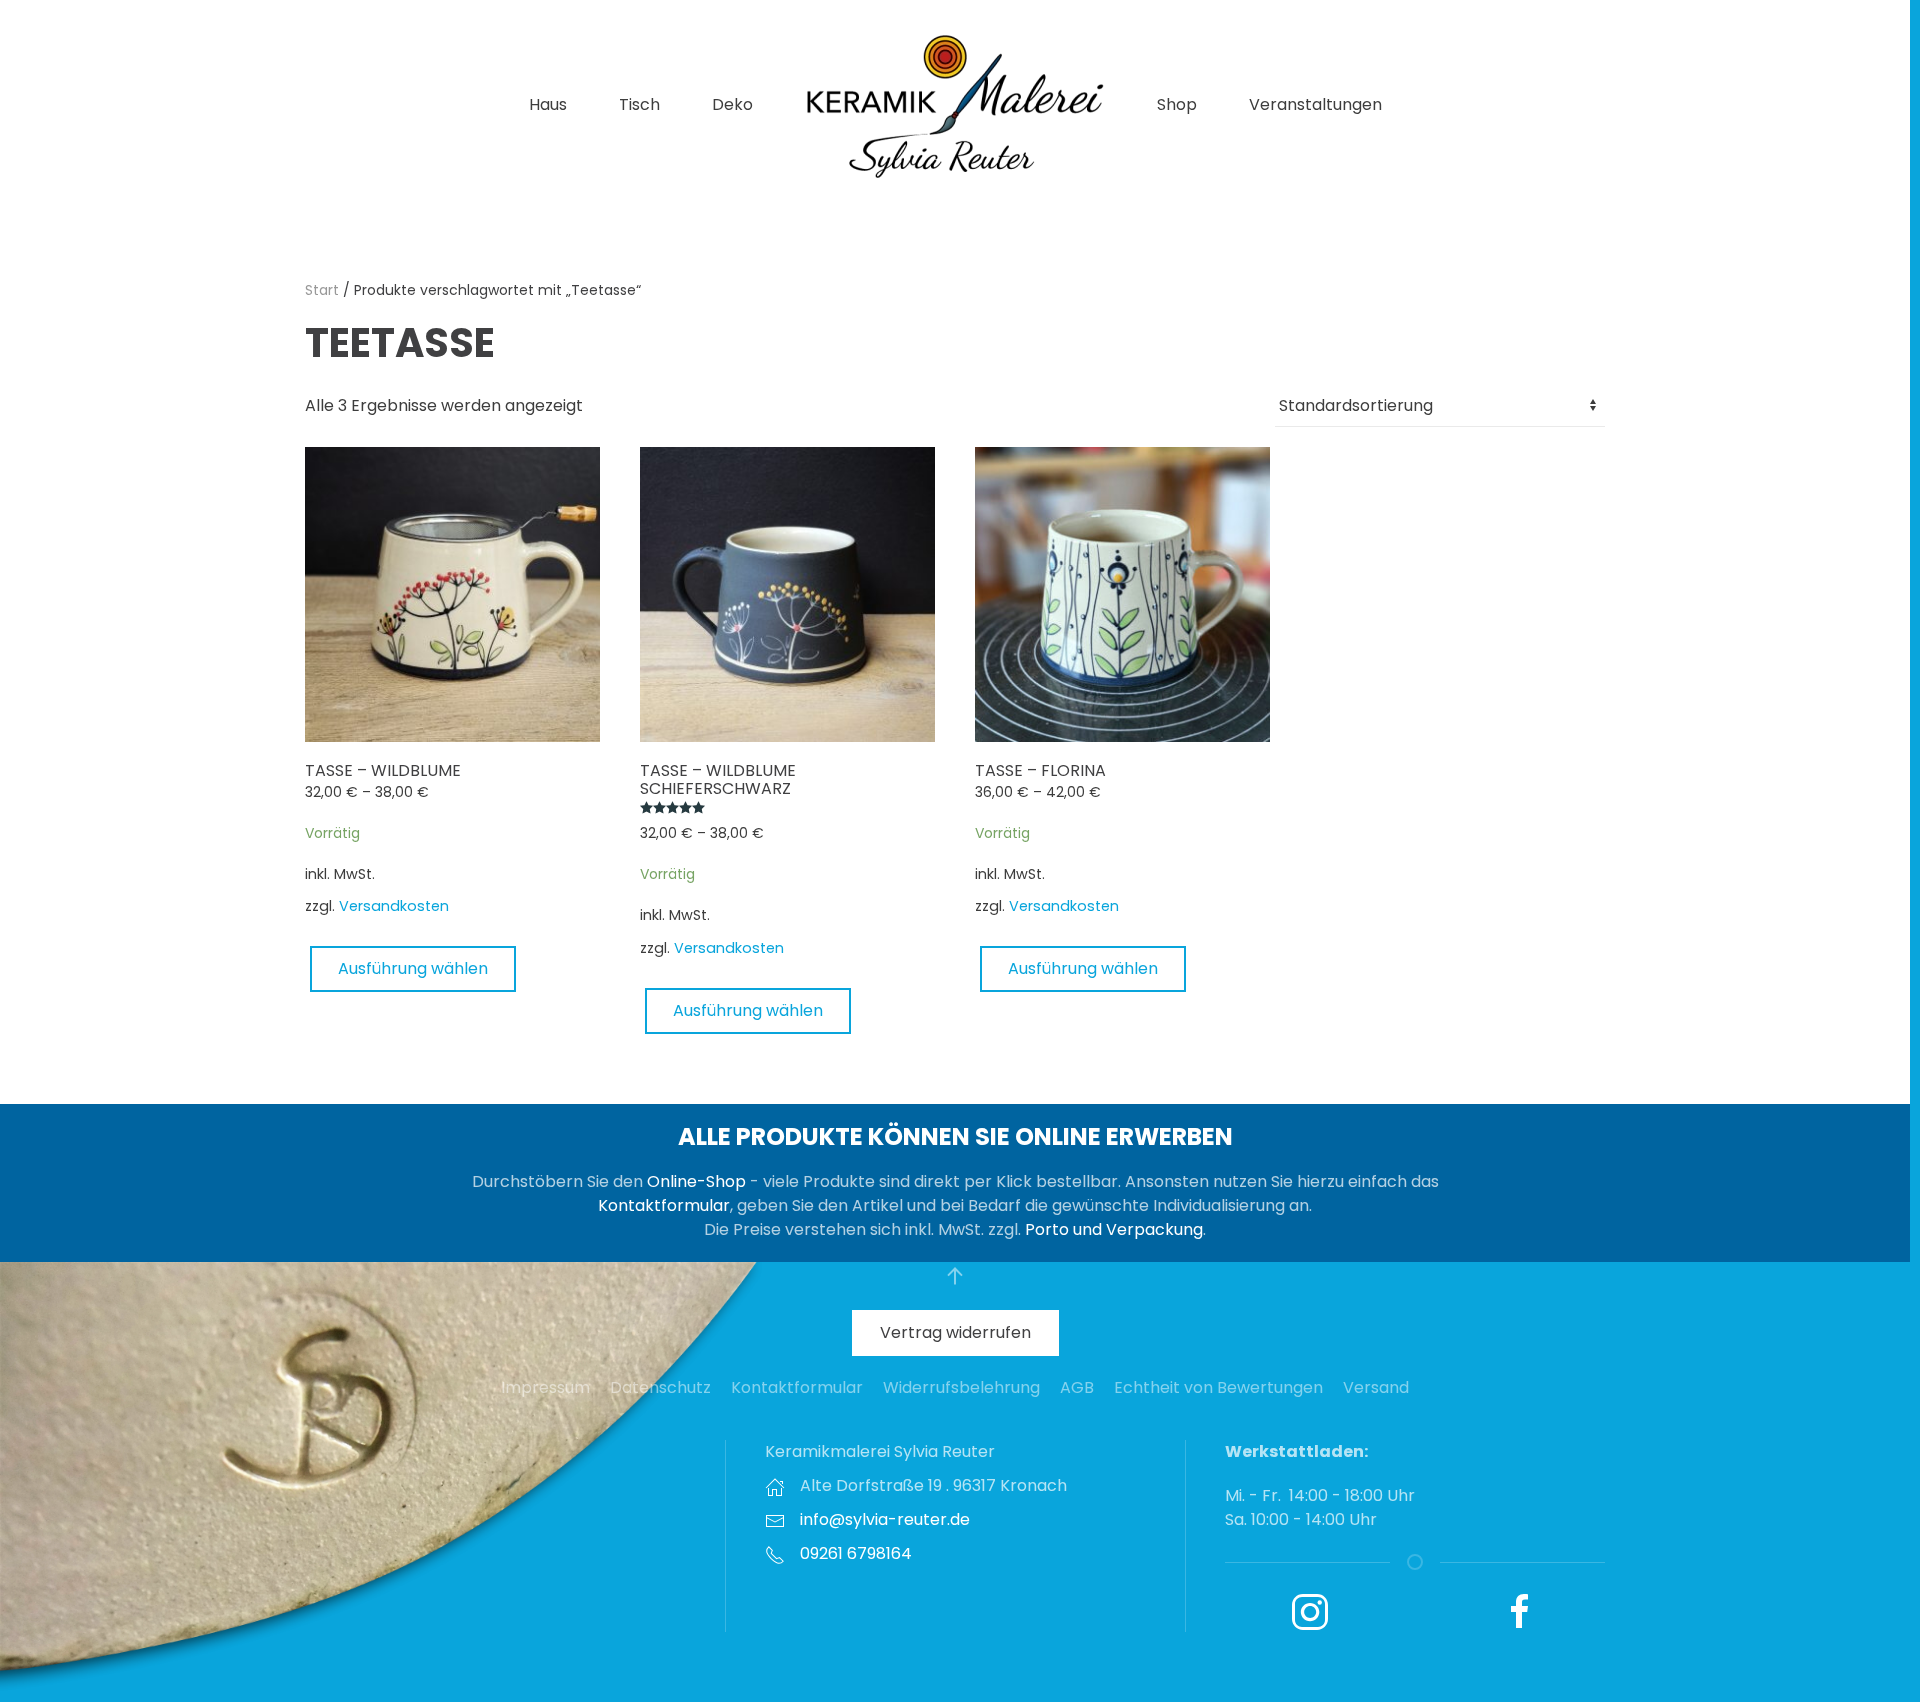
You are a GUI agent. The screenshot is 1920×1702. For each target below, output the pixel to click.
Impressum (545, 1387)
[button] (955, 1276)
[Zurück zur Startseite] (955, 105)
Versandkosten (394, 906)
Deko (732, 104)
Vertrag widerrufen (955, 1332)
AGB (1077, 1387)
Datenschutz (660, 1387)
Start (322, 290)
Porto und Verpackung (1114, 1229)
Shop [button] (1177, 104)
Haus (548, 104)
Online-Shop (696, 1181)
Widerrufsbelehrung (961, 1387)
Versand (1376, 1387)
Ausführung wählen (413, 968)
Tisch (639, 104)
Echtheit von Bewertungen (1218, 1387)
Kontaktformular (664, 1205)
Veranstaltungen (1315, 104)
